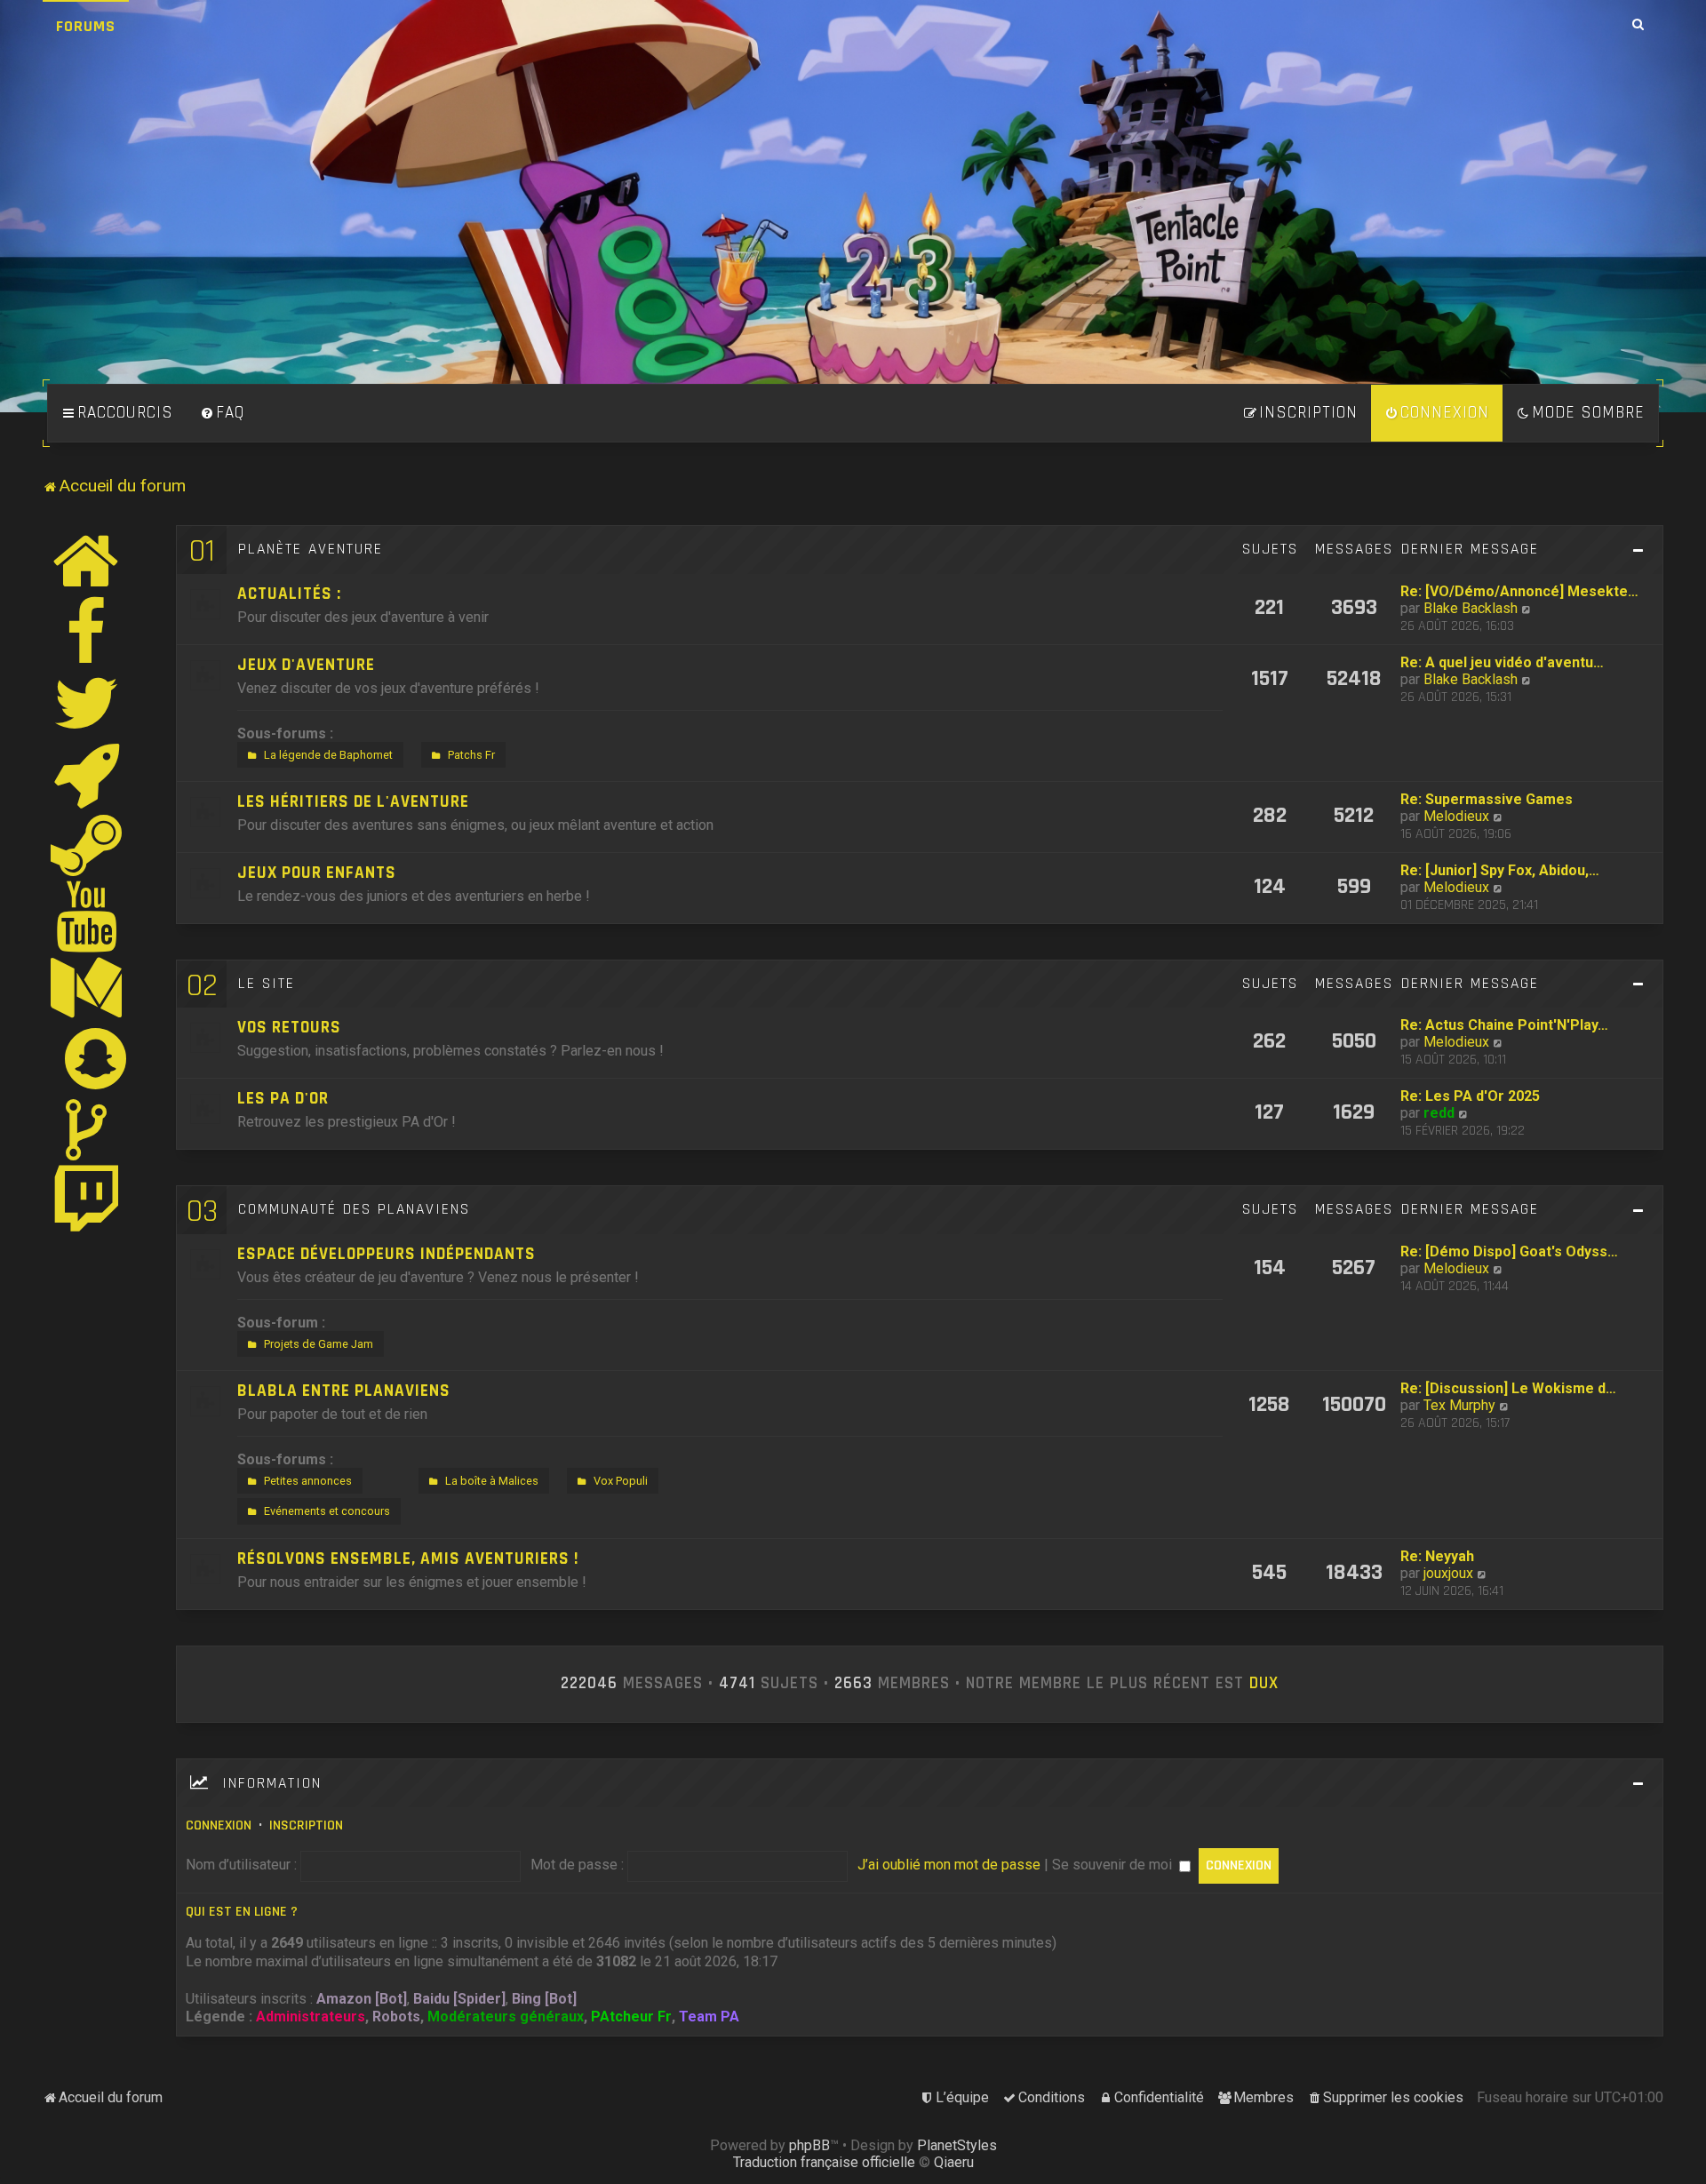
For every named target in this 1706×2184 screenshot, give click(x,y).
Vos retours (289, 1028)
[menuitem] (222, 413)
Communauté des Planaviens (354, 1209)
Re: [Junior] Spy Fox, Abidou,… (1500, 870)
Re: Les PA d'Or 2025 (1470, 1096)
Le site (267, 984)
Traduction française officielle (824, 2162)
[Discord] (87, 774)
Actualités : (289, 594)
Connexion (219, 1825)
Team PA (709, 2017)
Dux (1264, 1684)
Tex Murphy (1459, 1405)
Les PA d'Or (283, 1099)
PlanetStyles (957, 2145)
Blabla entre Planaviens (344, 1391)
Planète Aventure (311, 549)
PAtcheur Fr (631, 2017)
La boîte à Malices (492, 1481)
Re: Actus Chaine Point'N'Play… (1504, 1025)
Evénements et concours (327, 1511)
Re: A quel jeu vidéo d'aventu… (1502, 662)
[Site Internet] (87, 561)
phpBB (809, 2145)
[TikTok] (87, 1129)
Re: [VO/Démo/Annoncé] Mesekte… (1519, 591)
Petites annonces (308, 1481)
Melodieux (1456, 816)
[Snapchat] (96, 1058)
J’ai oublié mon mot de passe (949, 1865)
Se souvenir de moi (1114, 1865)
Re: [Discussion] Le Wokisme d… (1508, 1388)
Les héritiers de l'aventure (353, 802)
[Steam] (87, 845)
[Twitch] (87, 1200)
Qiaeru (954, 2162)
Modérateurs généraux (506, 2017)
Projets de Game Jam (319, 1344)
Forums (86, 26)
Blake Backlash (1471, 608)
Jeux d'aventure (306, 665)
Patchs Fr (471, 755)
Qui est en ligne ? (242, 1912)
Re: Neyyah (1437, 1556)
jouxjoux (1448, 1573)
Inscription (306, 1825)
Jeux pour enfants (317, 873)
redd (1439, 1113)
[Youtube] (88, 916)
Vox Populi (621, 1481)
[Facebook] (87, 632)
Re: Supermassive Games (1487, 799)
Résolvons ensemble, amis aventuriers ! (408, 1559)
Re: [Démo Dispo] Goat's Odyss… (1509, 1251)
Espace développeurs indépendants (387, 1254)
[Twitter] (87, 703)
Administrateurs (311, 2017)
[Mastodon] (87, 987)
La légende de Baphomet (328, 755)
